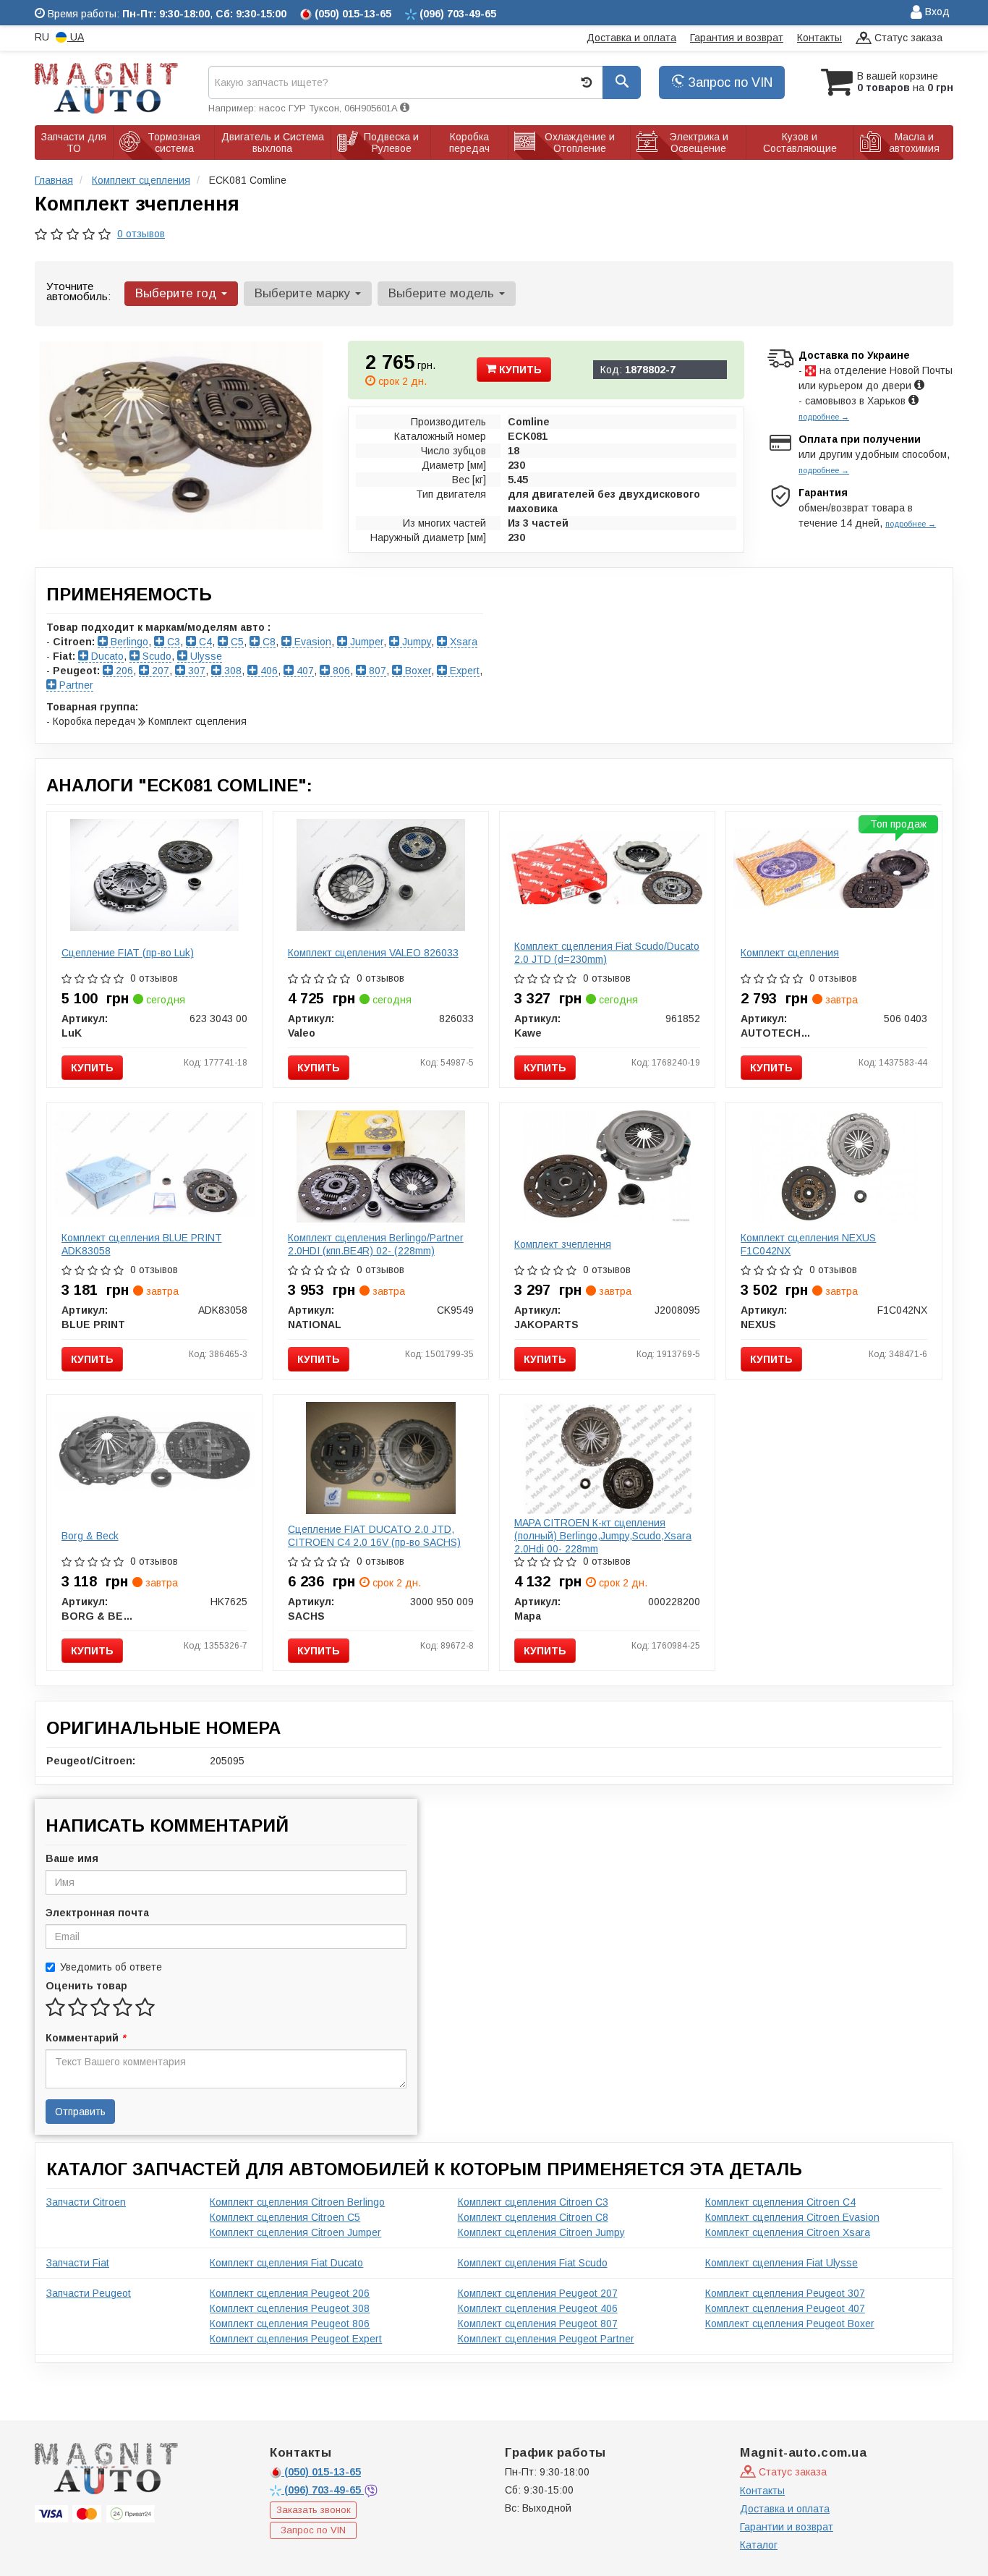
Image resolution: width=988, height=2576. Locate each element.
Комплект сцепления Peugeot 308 (290, 2308)
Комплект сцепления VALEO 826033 (373, 953)
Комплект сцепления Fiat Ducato (286, 2263)
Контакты (819, 38)
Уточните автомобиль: (78, 291)
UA (76, 37)
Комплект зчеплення (563, 1244)
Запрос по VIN (728, 82)
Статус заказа (907, 38)
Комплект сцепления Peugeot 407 (785, 2308)
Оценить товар (86, 1986)
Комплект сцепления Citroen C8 (533, 2217)
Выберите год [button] (178, 293)
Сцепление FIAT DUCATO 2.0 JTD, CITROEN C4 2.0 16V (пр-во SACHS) (374, 1536)
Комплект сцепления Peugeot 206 (290, 2293)
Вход (936, 12)
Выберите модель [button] (443, 293)
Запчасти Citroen (86, 2202)
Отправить (80, 2112)
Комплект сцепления (790, 953)
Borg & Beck (90, 1536)
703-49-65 (324, 2490)
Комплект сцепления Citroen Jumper (295, 2232)
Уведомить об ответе (111, 1967)
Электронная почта (97, 1913)
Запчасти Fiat (78, 2263)
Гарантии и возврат (787, 2527)
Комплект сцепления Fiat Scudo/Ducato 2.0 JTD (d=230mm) (607, 953)
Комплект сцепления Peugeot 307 (785, 2293)
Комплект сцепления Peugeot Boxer (790, 2324)
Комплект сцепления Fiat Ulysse (782, 2263)
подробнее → (824, 417)
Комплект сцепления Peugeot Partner (546, 2339)
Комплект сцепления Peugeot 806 (290, 2324)
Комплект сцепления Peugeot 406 (538, 2308)
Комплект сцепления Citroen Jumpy (541, 2232)
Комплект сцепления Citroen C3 (533, 2202)
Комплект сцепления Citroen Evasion (792, 2217)
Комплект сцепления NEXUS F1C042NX (808, 1244)
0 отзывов (141, 234)
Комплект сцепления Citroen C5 (285, 2217)
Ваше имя (72, 1858)
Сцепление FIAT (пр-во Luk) (128, 953)
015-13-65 (323, 2472)
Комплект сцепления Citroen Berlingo (297, 2202)
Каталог (759, 2545)
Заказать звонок (314, 2510)
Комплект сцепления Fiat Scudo (533, 2263)
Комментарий (85, 2038)
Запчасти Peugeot (89, 2293)
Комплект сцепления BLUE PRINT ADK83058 (142, 1244)
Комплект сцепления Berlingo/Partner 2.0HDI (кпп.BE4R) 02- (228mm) (376, 1244)
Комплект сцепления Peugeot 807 (538, 2324)
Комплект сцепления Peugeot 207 (538, 2293)
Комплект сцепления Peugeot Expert (296, 2339)
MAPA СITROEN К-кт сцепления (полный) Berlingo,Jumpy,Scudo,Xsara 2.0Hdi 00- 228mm (603, 1536)
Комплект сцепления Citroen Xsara (788, 2232)
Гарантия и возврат (737, 38)
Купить (519, 370)
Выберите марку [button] (304, 293)
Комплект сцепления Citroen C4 (780, 2202)
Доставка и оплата (631, 38)
